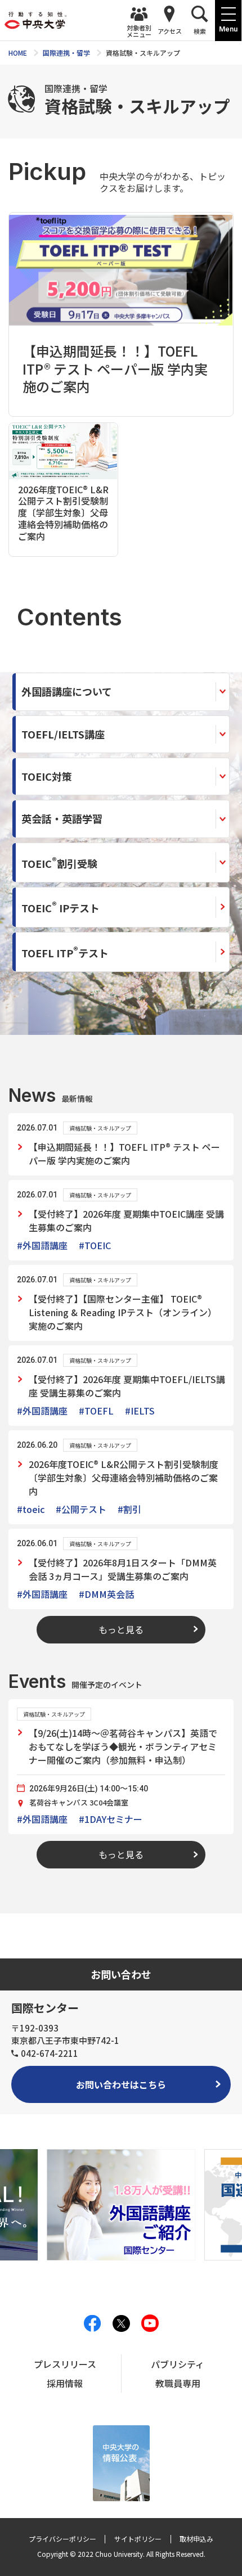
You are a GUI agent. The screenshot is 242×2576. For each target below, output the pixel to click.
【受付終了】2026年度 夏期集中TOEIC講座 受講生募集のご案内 (126, 1221)
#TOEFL (96, 1411)
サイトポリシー (138, 2539)
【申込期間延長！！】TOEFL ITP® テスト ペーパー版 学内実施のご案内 (124, 1154)
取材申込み (196, 2539)
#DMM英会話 (106, 1594)
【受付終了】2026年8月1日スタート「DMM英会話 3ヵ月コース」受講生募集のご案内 (123, 1569)
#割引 (129, 1509)
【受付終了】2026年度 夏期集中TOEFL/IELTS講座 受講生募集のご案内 (127, 1386)
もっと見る (121, 1629)
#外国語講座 (42, 1245)
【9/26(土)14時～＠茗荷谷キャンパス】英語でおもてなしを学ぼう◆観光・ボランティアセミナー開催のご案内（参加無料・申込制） (123, 1746)
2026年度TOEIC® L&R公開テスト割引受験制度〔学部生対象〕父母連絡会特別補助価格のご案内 (124, 1478)
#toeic (31, 1509)
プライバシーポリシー (62, 2539)
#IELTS (140, 1411)
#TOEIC (95, 1245)
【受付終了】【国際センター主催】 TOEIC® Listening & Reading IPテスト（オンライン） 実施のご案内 (123, 1312)
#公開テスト (81, 1509)
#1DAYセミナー (111, 1819)
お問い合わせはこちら (121, 2084)
